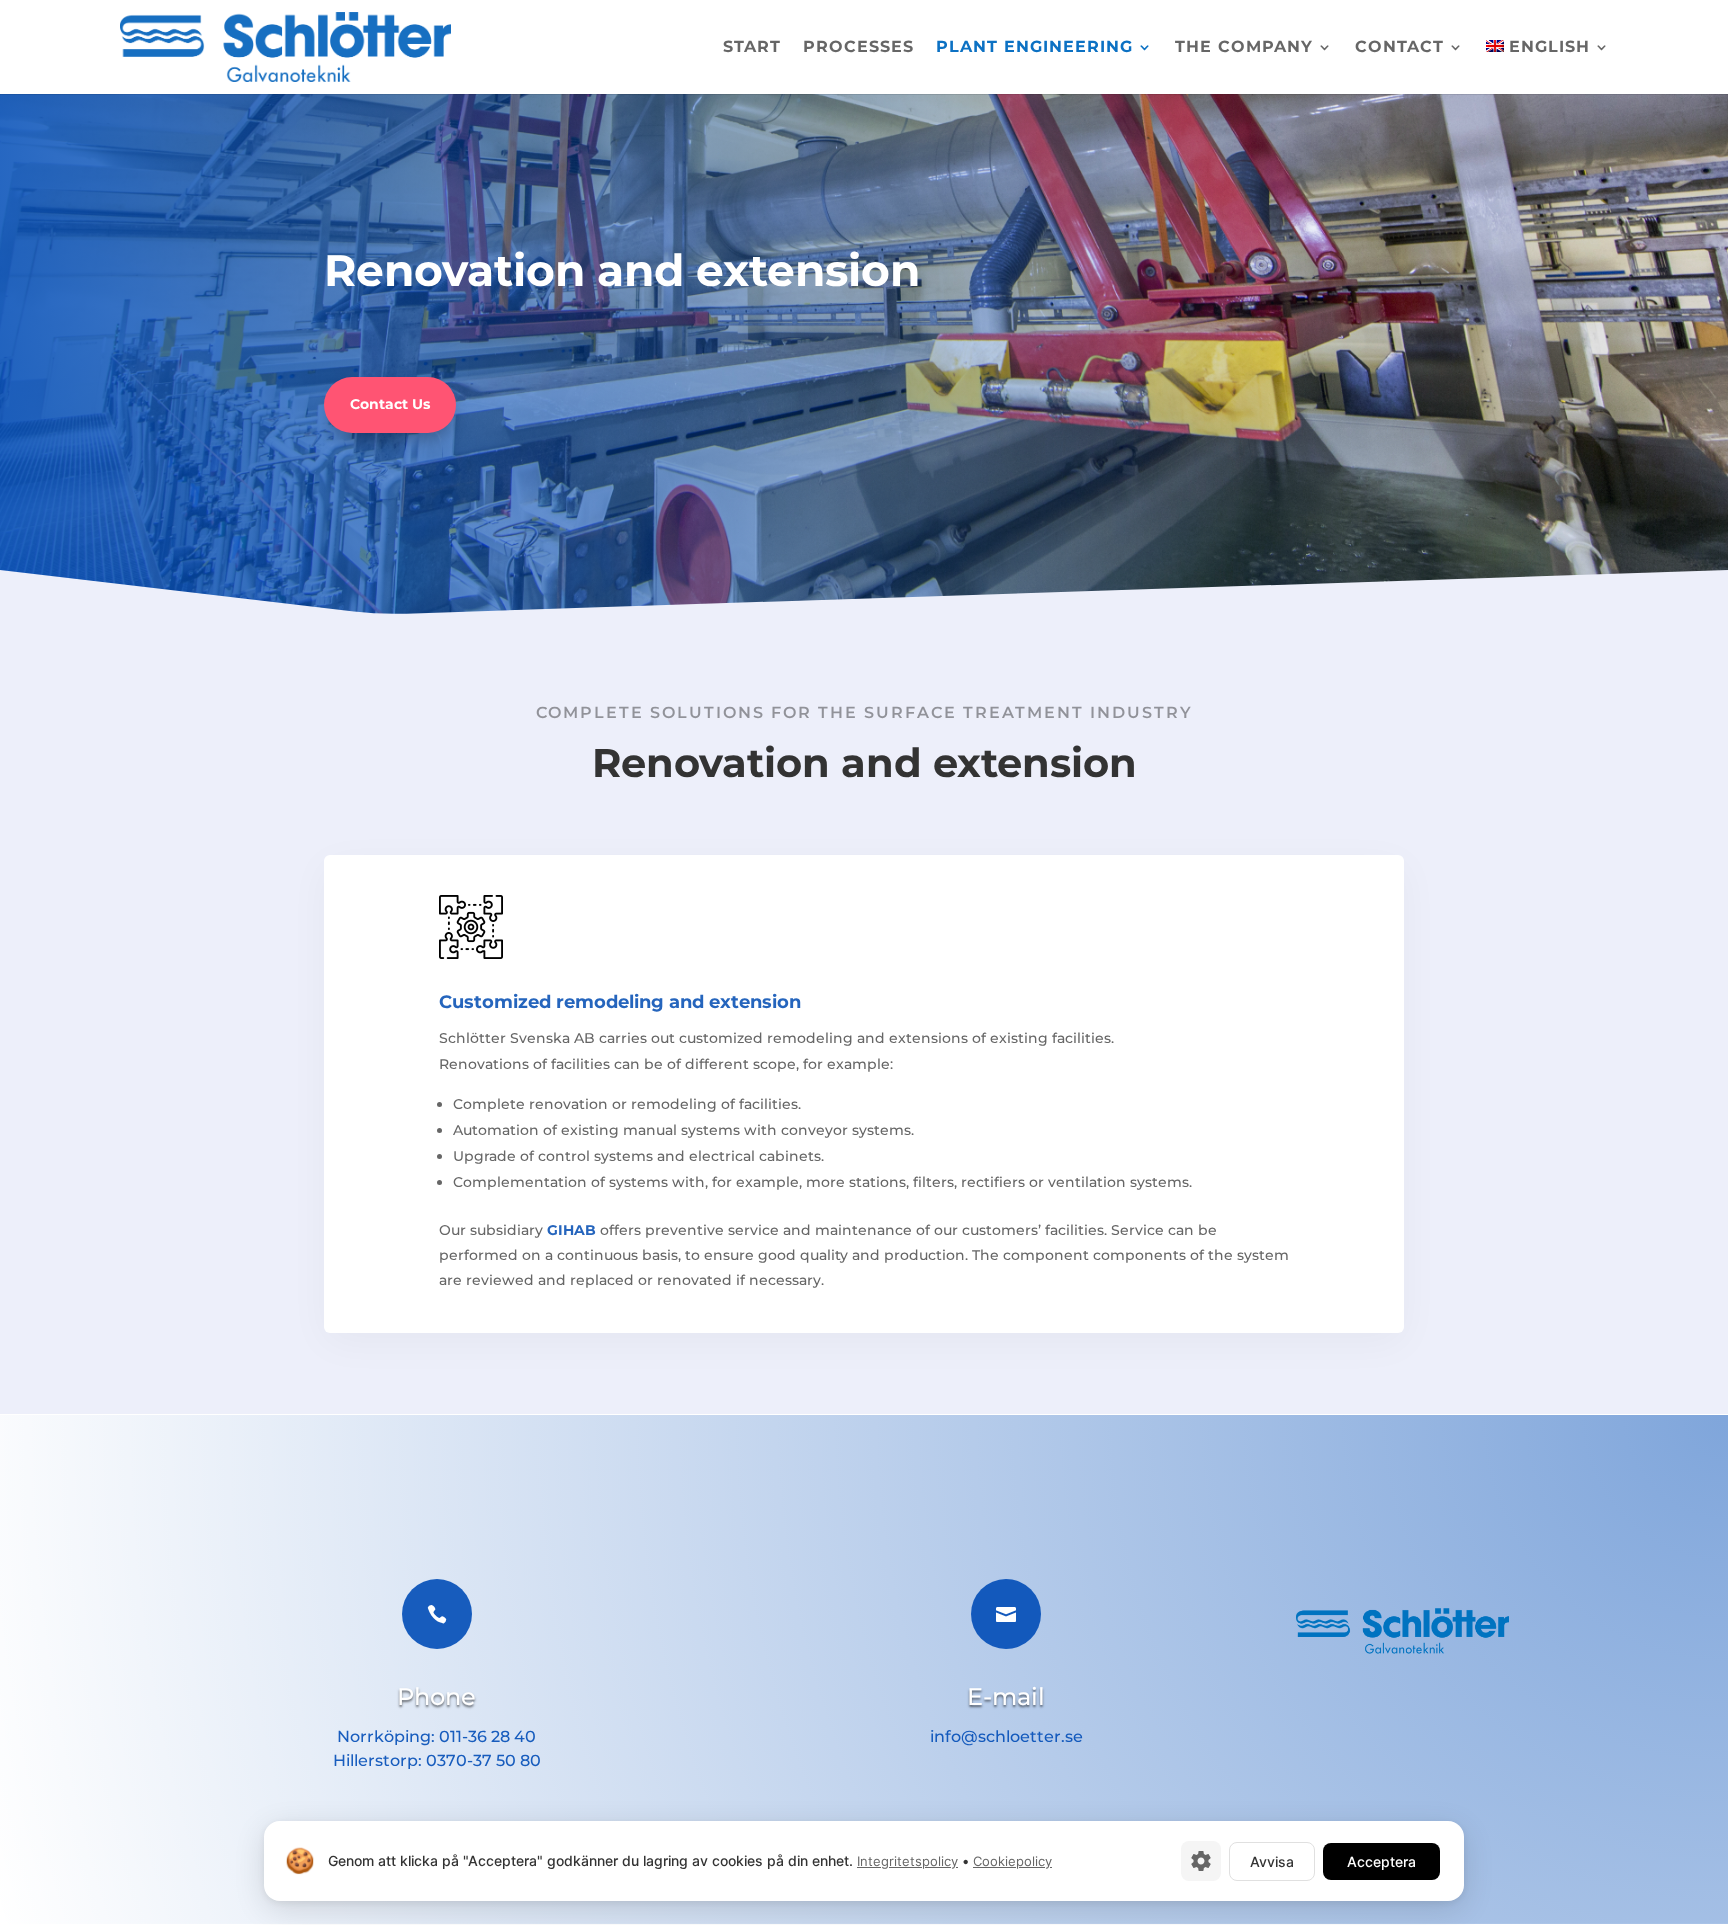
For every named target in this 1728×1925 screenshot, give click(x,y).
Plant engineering (1034, 48)
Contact (1399, 48)
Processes (858, 48)
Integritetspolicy (907, 1861)
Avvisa (1272, 1861)
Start (752, 48)
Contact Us (390, 404)
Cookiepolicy (1012, 1861)
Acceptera (1381, 1861)
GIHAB (571, 1230)
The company (1244, 48)
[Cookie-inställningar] (1201, 1861)
